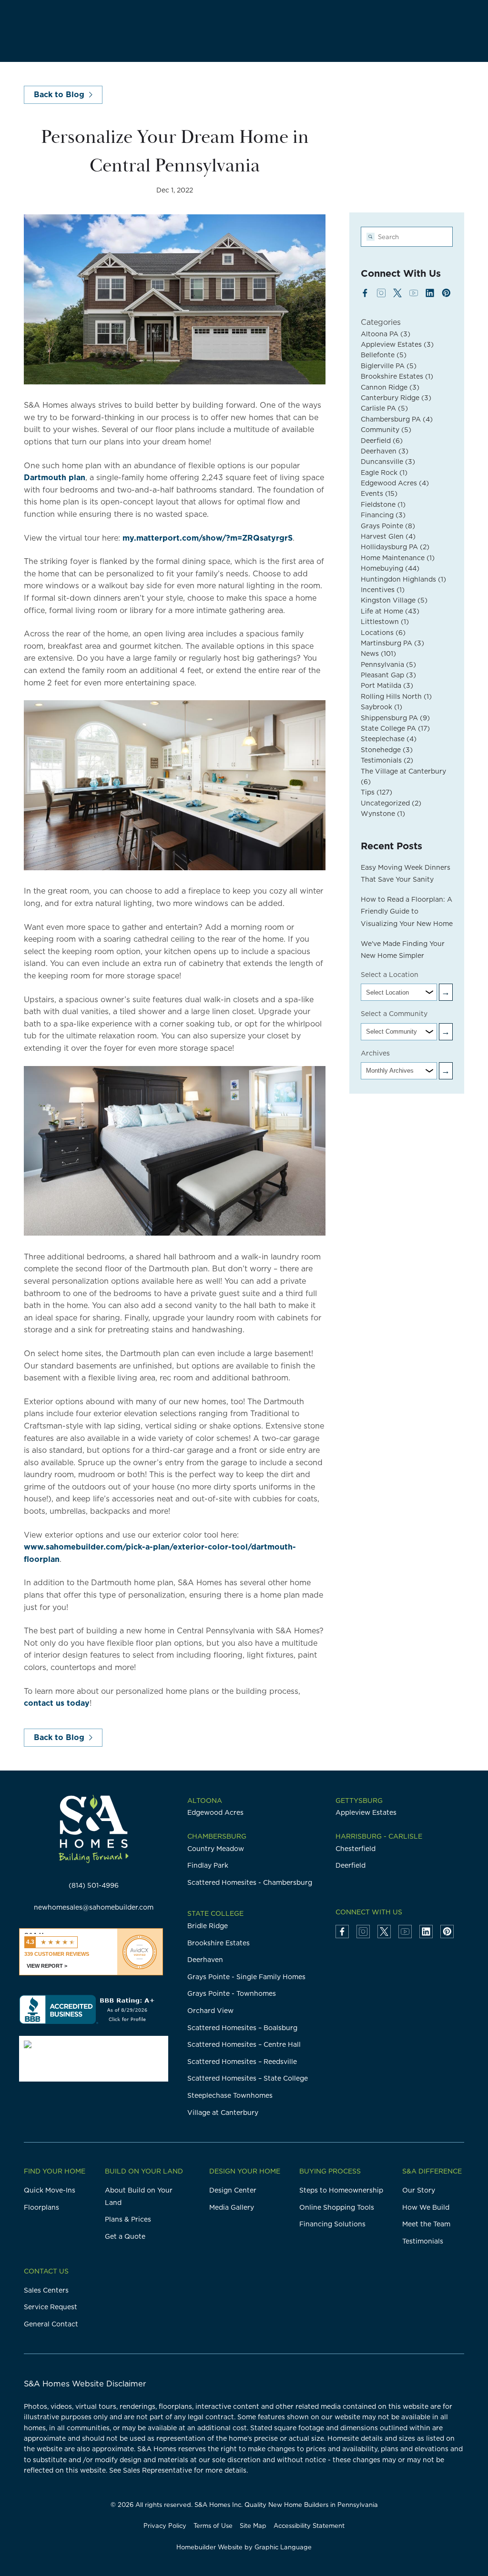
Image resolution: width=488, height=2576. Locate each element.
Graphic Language (283, 2547)
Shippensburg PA (395, 718)
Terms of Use (213, 2526)
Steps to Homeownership (341, 2190)
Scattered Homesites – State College (248, 2078)
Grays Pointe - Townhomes (232, 1993)
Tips (376, 792)
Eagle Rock (384, 473)
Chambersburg (217, 1836)
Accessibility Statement (309, 2526)
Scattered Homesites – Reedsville (242, 2062)
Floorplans (41, 2207)
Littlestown (385, 622)
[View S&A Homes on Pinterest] (446, 293)
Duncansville (388, 462)
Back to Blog (59, 94)
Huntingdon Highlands (403, 579)
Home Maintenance (398, 558)
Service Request (51, 2307)
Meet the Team (426, 2224)
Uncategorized (391, 803)
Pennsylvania (388, 664)
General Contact (51, 2324)
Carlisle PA (384, 408)
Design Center (233, 2190)
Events (379, 493)
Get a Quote (125, 2236)
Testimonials (387, 760)
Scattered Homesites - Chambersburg (250, 1882)
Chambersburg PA (397, 419)
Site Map (253, 2526)
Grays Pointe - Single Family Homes (246, 1977)
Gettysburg (359, 1801)
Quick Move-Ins (50, 2190)
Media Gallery (232, 2207)
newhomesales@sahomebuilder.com (94, 1907)
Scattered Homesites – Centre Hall (244, 2044)
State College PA (395, 728)
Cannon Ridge (390, 387)
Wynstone (383, 814)
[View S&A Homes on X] (397, 293)
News (378, 654)
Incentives (383, 590)
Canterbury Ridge (396, 398)
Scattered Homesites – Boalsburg (242, 2028)
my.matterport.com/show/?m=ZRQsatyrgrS (208, 538)
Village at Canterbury (223, 2113)
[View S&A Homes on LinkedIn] (430, 293)
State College (215, 1913)
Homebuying (390, 568)
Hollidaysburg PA (395, 547)
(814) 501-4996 (94, 1885)
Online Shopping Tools (337, 2207)
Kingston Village (394, 600)
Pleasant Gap (388, 675)
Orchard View (210, 2011)
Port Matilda (387, 685)
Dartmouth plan (55, 477)
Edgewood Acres (395, 483)
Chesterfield (356, 1849)
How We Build (426, 2207)
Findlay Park (208, 1865)
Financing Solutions (332, 2224)
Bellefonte (384, 355)
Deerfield (382, 441)
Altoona (205, 1801)
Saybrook (381, 707)
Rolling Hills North (396, 696)
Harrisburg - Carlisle (379, 1836)
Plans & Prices (128, 2219)
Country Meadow (216, 1849)
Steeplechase (389, 739)
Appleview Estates (397, 344)
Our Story (419, 2190)
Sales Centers (46, 2290)
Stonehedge (387, 750)
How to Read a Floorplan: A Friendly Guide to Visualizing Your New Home (407, 911)
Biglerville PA (389, 366)
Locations (383, 633)
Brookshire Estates (397, 376)
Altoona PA (386, 334)
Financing (383, 515)
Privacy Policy (165, 2526)
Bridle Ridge (208, 1926)
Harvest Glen (388, 536)
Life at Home (390, 611)
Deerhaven (385, 451)
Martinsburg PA (392, 643)
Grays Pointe (388, 526)
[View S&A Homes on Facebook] (365, 293)
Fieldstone (383, 504)
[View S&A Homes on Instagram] (381, 293)
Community (386, 430)
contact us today (57, 1703)
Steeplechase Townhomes (230, 2095)
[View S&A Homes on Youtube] (414, 293)
